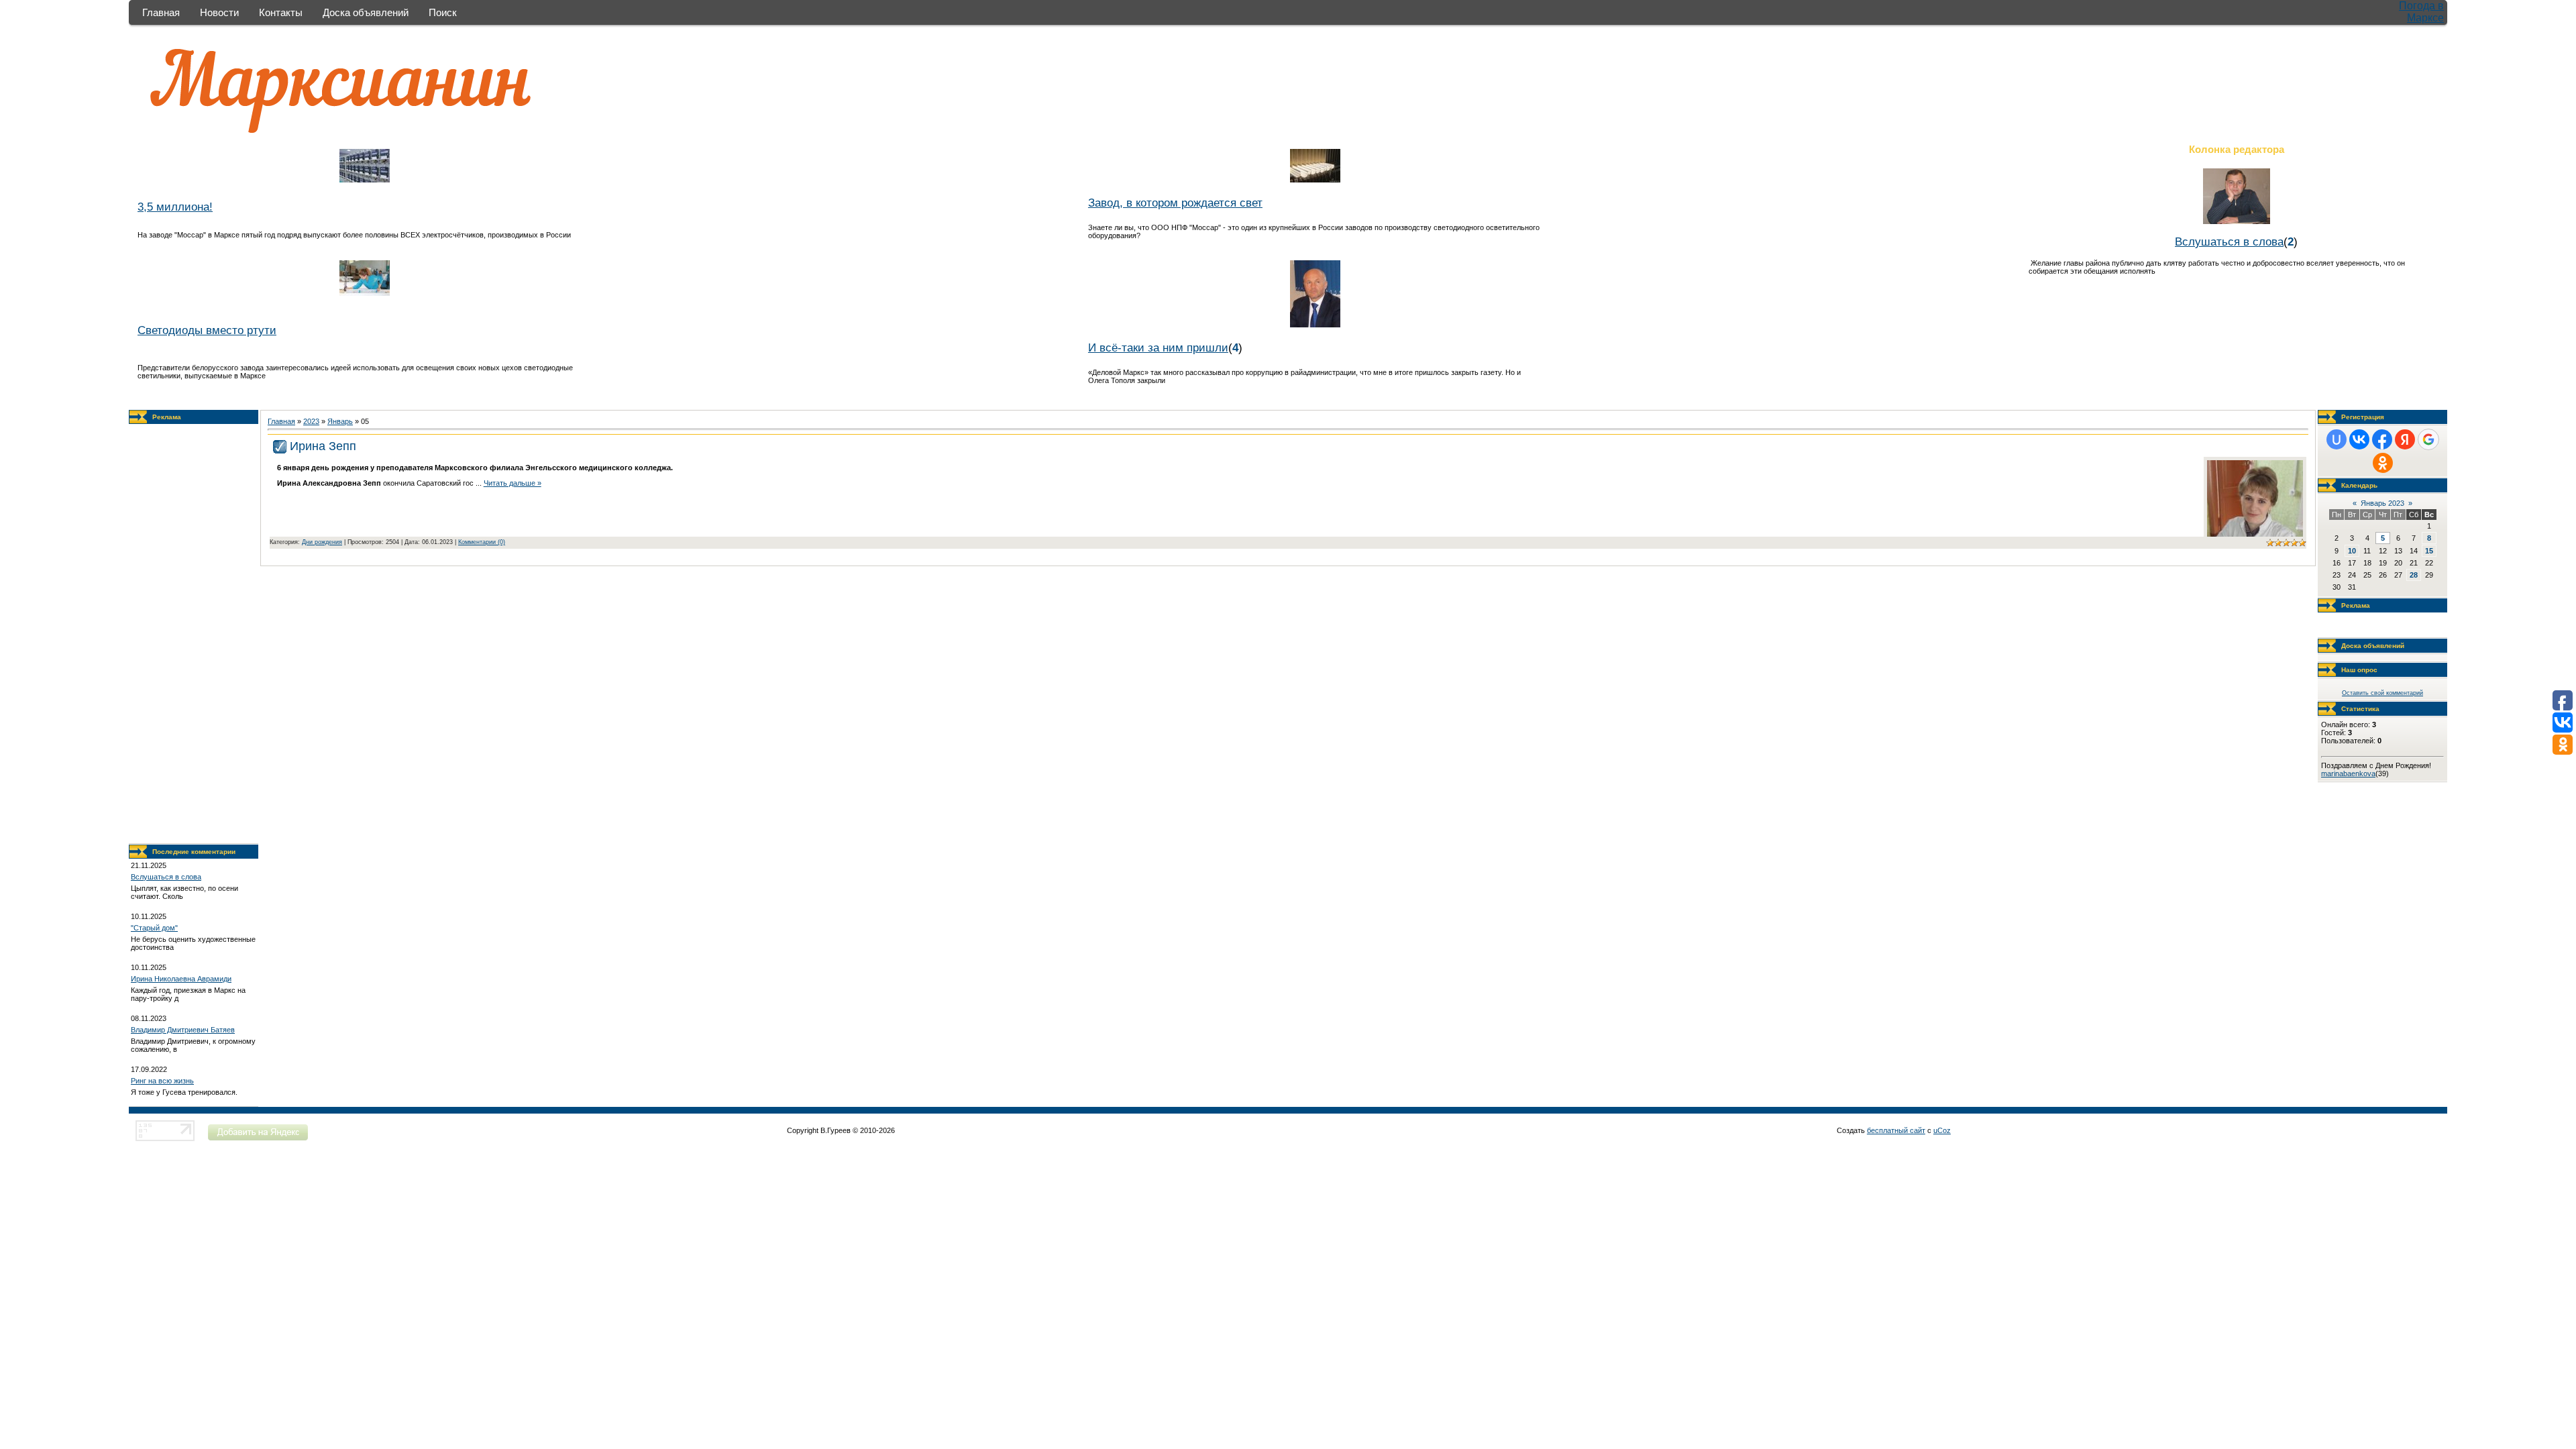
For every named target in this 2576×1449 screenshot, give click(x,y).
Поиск (443, 12)
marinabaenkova (2348, 773)
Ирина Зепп (323, 446)
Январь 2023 (2382, 503)
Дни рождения (322, 542)
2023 (311, 421)
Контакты (281, 12)
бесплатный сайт (1896, 1130)
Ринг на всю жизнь (162, 1081)
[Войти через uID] (2337, 439)
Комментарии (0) (482, 542)
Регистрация (2363, 417)
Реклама (167, 417)
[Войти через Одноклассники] (2383, 463)
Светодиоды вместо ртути (207, 330)
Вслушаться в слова (2229, 241)
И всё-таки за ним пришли (1158, 347)
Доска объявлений (366, 12)
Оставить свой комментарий (2382, 693)
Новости (219, 12)
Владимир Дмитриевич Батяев (183, 1030)
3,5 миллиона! (175, 207)
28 (2414, 575)
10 (2352, 551)
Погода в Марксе (2421, 12)
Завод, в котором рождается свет (1175, 203)
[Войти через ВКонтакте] (2359, 439)
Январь (340, 421)
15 (2429, 551)
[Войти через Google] (2428, 439)
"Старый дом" (154, 928)
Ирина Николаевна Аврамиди (181, 979)
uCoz (1942, 1130)
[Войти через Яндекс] (2405, 439)
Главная (161, 12)
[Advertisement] (194, 634)
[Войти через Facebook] (2382, 439)
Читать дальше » (513, 483)
